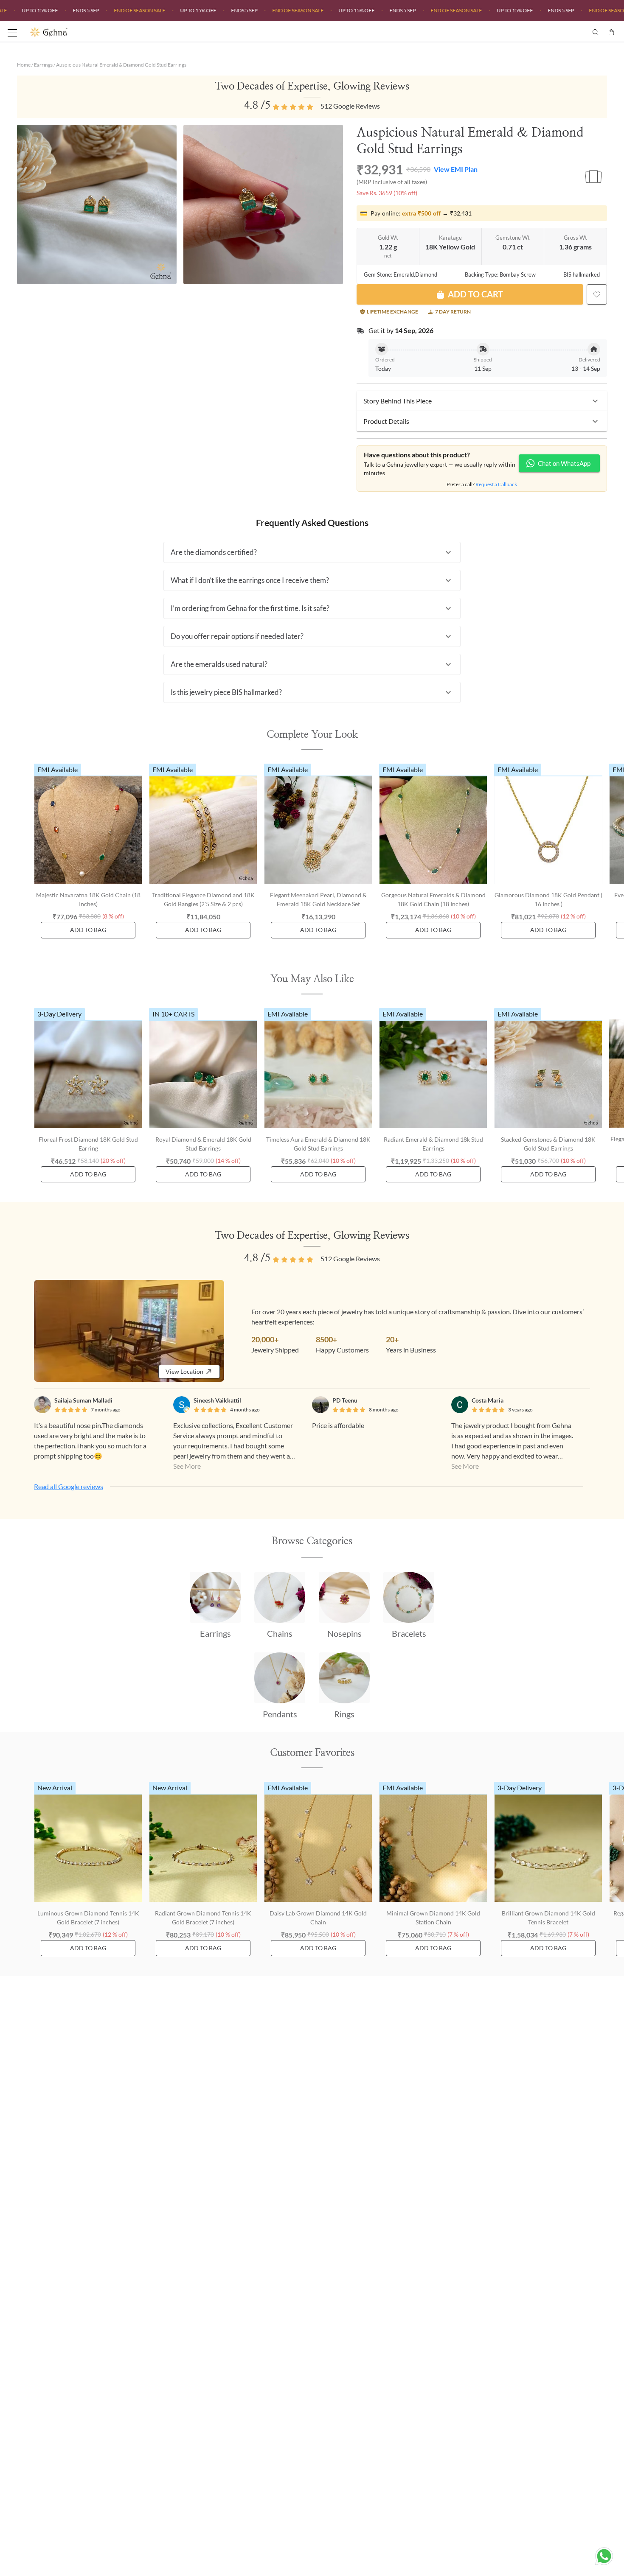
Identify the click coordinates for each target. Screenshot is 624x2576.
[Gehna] (171, 32)
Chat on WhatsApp (564, 463)
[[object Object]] (597, 294)
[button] (482, 401)
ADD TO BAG (88, 930)
